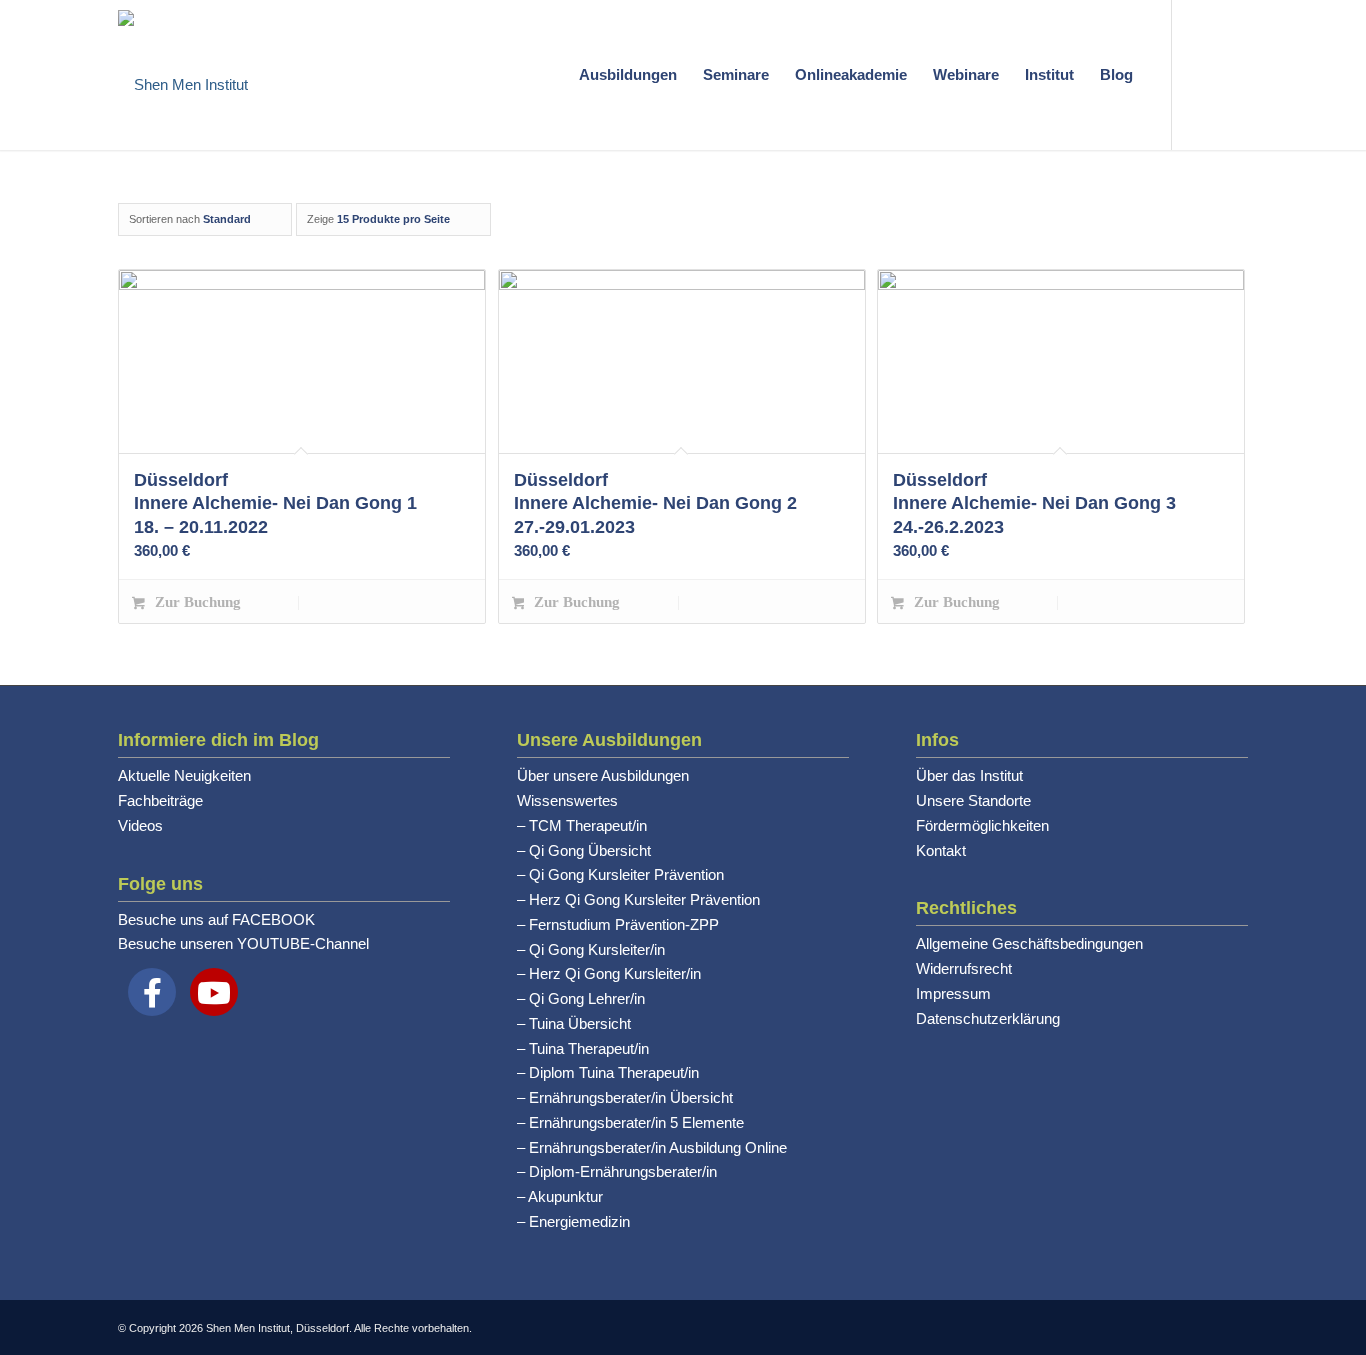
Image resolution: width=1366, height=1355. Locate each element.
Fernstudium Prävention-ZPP (624, 924)
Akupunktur (565, 1196)
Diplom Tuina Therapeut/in (614, 1072)
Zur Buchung (196, 602)
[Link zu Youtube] (1203, 74)
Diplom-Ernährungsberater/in (623, 1171)
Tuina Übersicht (580, 1023)
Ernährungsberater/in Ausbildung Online (658, 1147)
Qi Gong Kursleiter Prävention (626, 874)
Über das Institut (969, 775)
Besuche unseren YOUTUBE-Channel (243, 943)
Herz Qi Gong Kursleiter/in (615, 973)
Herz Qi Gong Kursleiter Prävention (644, 899)
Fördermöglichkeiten (982, 825)
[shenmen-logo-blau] (183, 75)
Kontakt (941, 850)
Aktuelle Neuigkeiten (184, 775)
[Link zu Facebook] (1233, 74)
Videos (140, 825)
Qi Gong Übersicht (590, 850)
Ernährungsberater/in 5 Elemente (636, 1122)
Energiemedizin (579, 1221)
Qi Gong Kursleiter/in (597, 949)
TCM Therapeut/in (588, 825)
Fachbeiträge (160, 800)
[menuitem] (628, 75)
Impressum (953, 993)
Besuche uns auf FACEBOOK (216, 919)
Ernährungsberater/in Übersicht (631, 1097)
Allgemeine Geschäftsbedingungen (1029, 943)
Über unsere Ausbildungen (603, 775)
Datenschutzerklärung (988, 1018)
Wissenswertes (567, 800)
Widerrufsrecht (964, 968)
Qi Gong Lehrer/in (587, 998)
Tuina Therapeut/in (589, 1048)
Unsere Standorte (973, 800)
